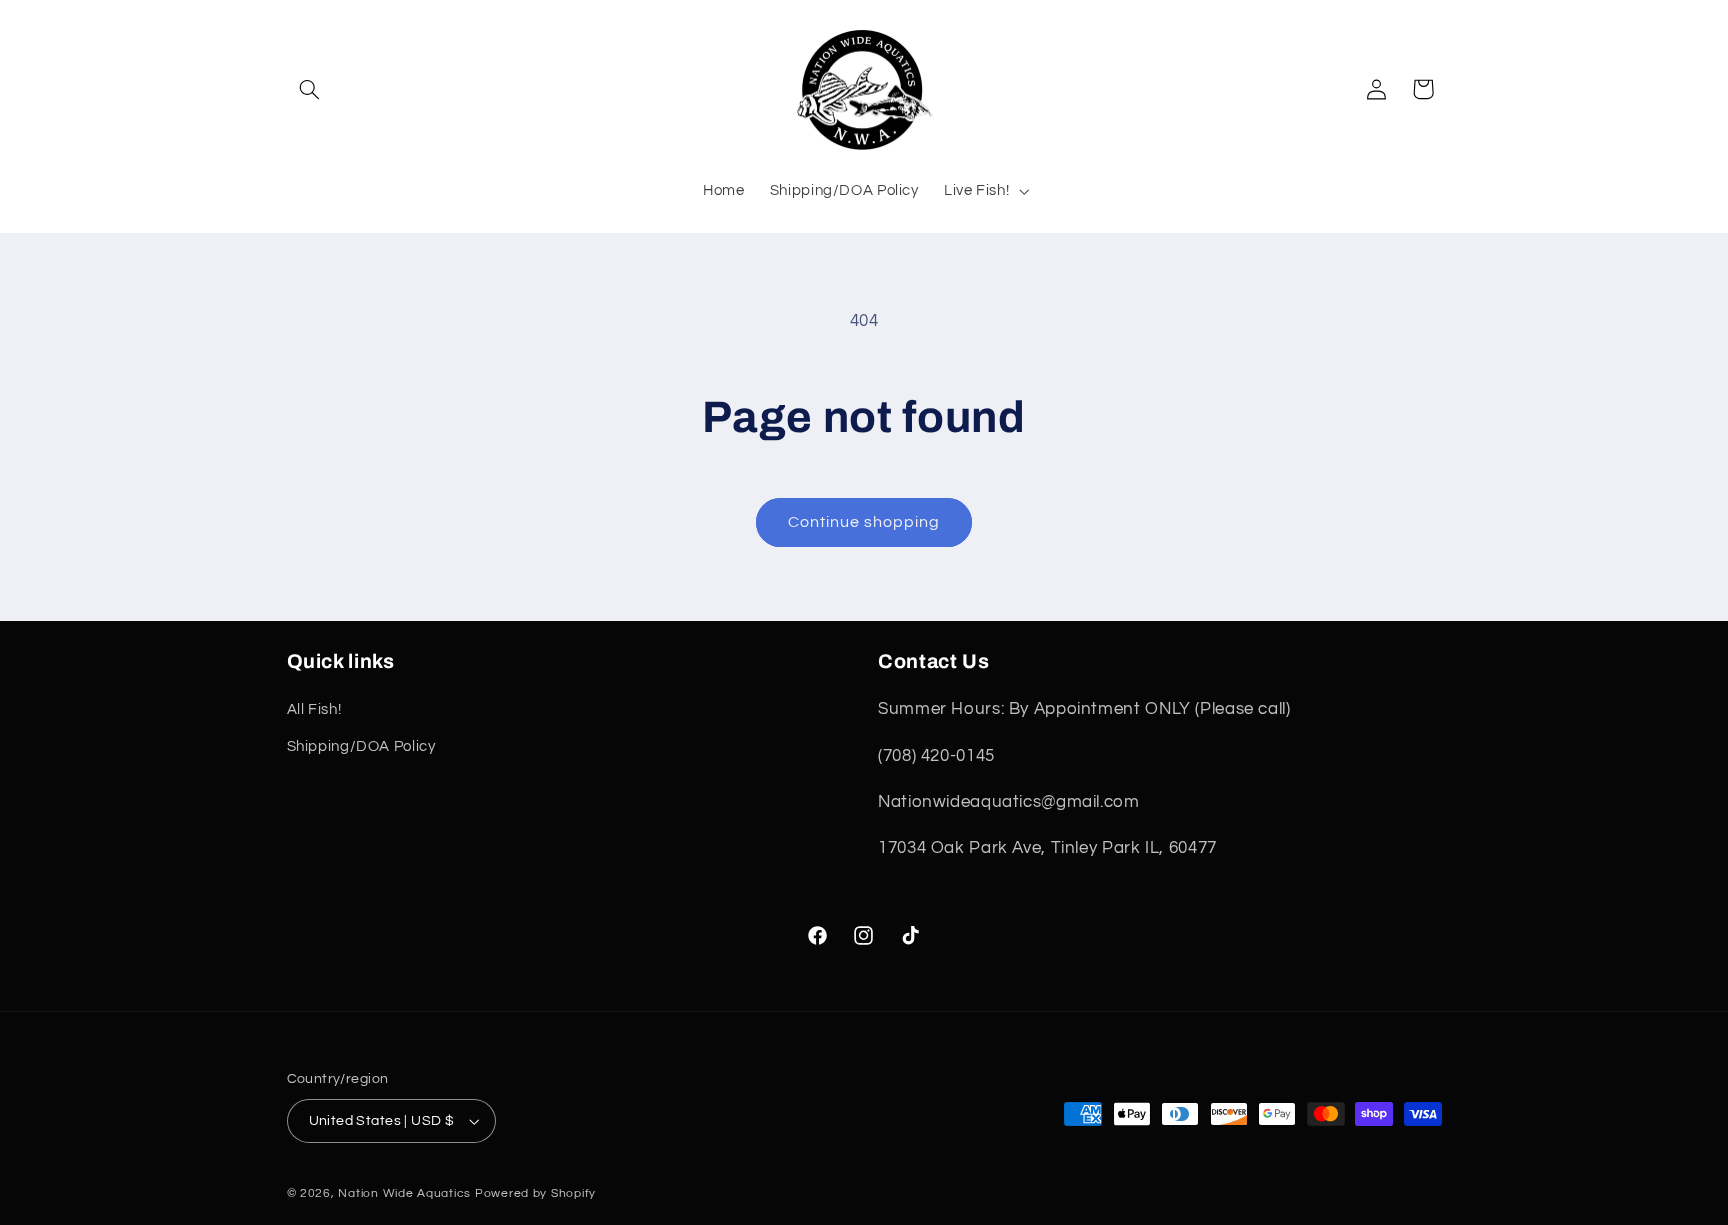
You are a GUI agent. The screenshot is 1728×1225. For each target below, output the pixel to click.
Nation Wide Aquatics (406, 1193)
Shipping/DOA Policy (361, 746)
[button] (310, 89)
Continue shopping (864, 522)
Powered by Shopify (535, 1193)
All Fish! (314, 709)
